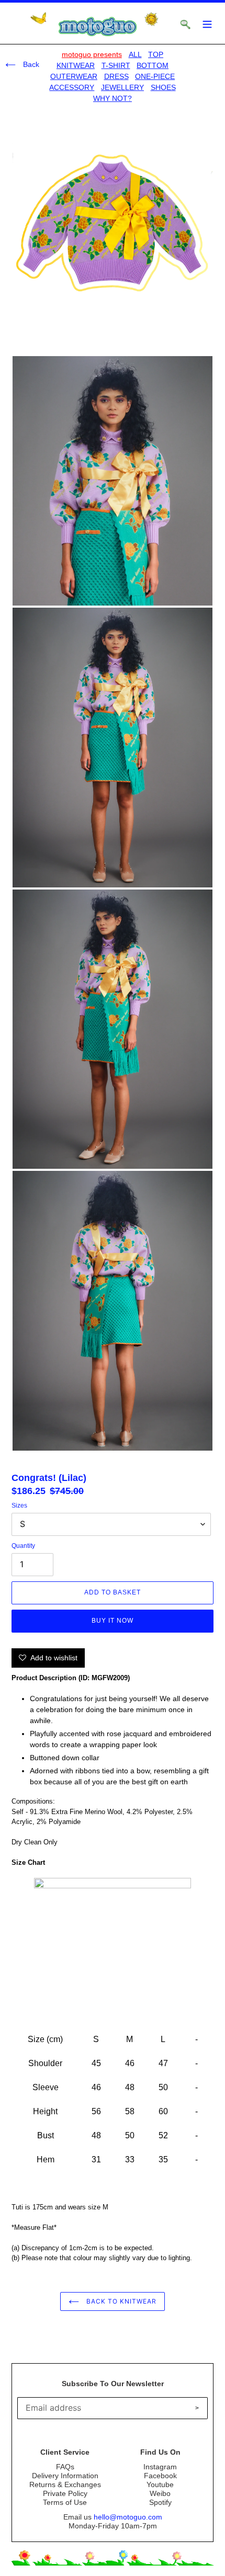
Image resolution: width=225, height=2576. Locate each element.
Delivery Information (65, 2476)
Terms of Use (65, 2502)
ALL (135, 54)
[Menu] (207, 23)
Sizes (19, 1506)
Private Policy (65, 2493)
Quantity (23, 1546)
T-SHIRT (116, 65)
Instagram (160, 2467)
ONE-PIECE (155, 76)
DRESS (116, 76)
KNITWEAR (76, 65)
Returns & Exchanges (65, 2484)
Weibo (160, 2493)
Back (30, 64)
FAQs (65, 2467)
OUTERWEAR (74, 76)
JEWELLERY (122, 87)
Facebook (160, 2476)
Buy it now (113, 1621)
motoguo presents (92, 54)
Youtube (160, 2484)
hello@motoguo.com (128, 2517)
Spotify (160, 2502)
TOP (156, 54)
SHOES (163, 87)
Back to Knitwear (120, 2301)
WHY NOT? (113, 98)
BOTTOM (153, 65)
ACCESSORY (72, 87)
